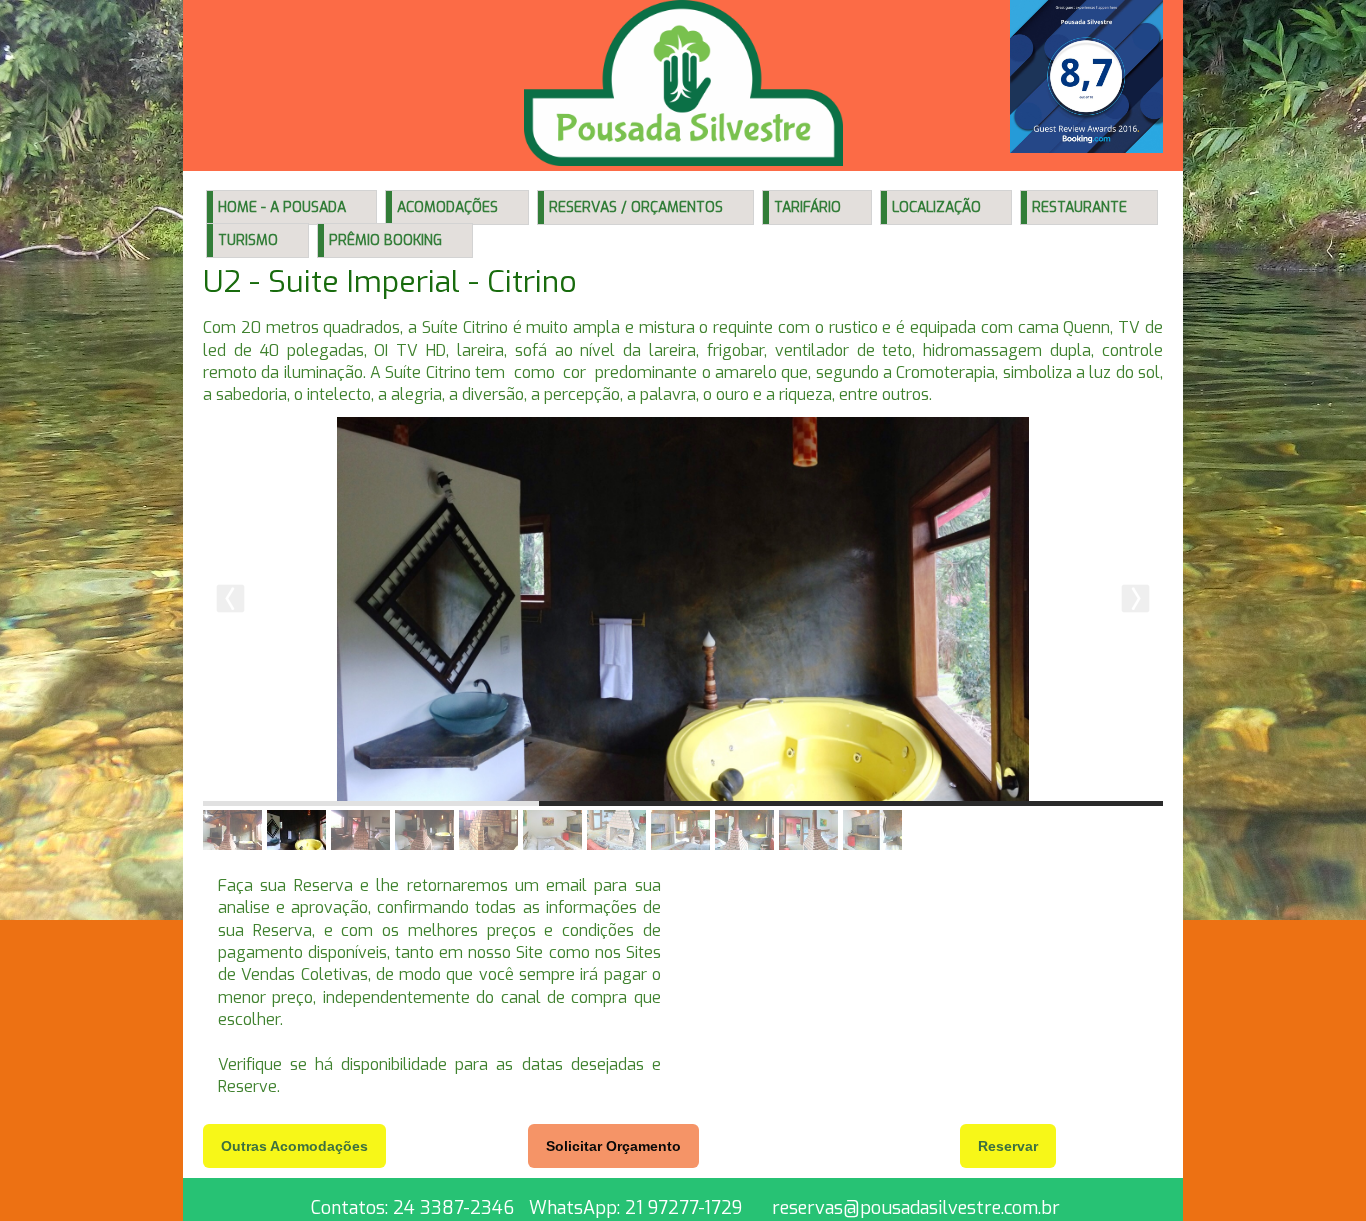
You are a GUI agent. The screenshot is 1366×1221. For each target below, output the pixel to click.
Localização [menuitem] (936, 207)
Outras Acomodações (294, 1146)
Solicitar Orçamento (613, 1146)
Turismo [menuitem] (248, 240)
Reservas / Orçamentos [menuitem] (636, 207)
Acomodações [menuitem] (447, 207)
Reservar (1008, 1146)
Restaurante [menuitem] (1079, 207)
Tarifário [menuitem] (807, 207)
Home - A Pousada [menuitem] (282, 207)
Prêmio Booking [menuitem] (385, 240)
